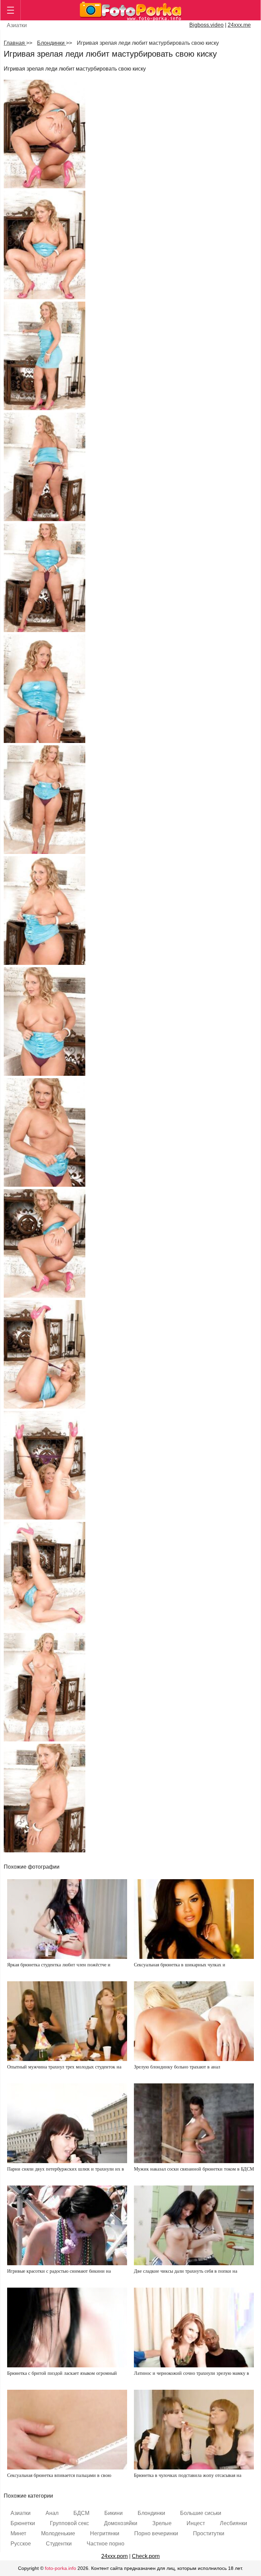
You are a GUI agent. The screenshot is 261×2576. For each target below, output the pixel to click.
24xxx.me (239, 25)
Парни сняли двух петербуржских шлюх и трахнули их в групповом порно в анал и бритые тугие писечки (66, 2172)
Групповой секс (69, 2523)
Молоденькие (58, 2533)
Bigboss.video (206, 25)
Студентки (59, 2544)
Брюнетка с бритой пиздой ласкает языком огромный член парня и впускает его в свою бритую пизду (62, 2376)
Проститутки (209, 2533)
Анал (52, 2513)
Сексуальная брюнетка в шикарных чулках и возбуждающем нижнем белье (180, 1968)
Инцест (196, 2523)
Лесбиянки (233, 2523)
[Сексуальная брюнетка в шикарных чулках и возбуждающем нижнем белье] (194, 1919)
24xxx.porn (115, 2556)
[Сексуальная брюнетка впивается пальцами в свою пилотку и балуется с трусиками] (67, 2430)
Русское (21, 2544)
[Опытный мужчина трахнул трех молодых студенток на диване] (67, 2021)
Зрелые (162, 2523)
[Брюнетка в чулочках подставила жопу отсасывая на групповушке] (194, 2430)
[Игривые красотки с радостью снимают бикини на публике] (67, 2225)
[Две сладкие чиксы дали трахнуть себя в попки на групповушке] (194, 2225)
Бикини (114, 2513)
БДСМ (81, 2513)
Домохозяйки (121, 2523)
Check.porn (146, 2556)
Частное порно (106, 2544)
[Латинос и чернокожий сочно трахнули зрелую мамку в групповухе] (194, 2327)
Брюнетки (23, 2523)
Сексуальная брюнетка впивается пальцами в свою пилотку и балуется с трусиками (59, 2478)
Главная (15, 43)
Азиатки (17, 25)
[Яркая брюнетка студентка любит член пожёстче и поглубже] (67, 1919)
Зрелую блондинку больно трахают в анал (177, 2067)
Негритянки (105, 2533)
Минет (18, 2533)
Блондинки (51, 43)
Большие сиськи (201, 2513)
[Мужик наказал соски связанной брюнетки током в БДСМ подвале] (194, 2123)
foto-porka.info (60, 2568)
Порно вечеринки (156, 2533)
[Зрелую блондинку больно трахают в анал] (194, 2021)
